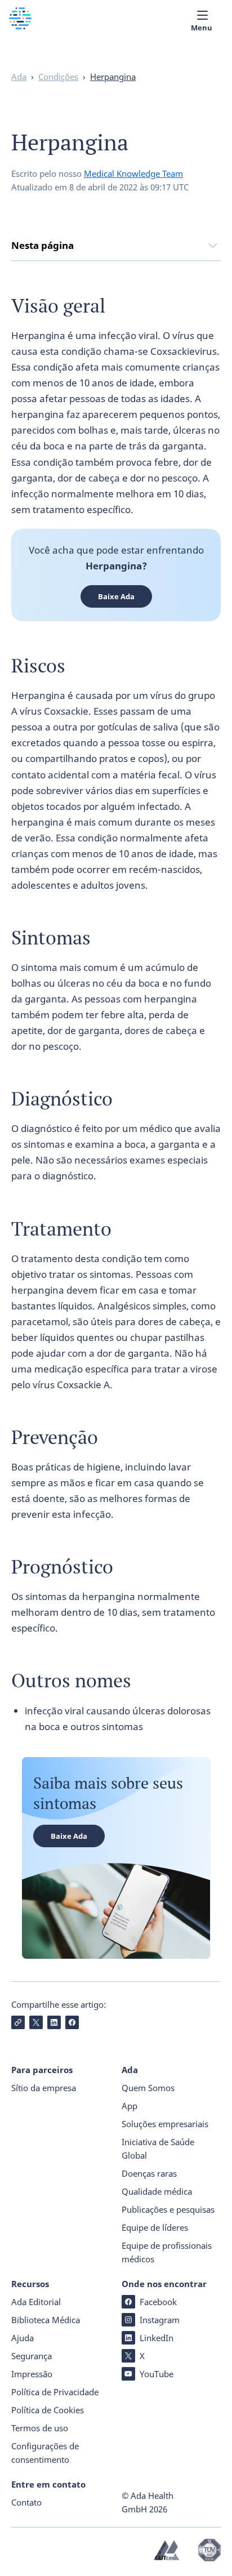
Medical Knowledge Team (133, 173)
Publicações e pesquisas (168, 2209)
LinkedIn (157, 2338)
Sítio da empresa (44, 2088)
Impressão (32, 2374)
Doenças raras (149, 2173)
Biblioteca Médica (46, 2320)
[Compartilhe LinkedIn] (54, 2022)
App (130, 2106)
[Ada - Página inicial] (20, 26)
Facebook (158, 2302)
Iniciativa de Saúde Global (158, 2149)
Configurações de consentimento (45, 2453)
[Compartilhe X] (36, 2022)
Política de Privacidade (55, 2392)
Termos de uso (40, 2428)
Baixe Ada (116, 596)
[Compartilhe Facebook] (72, 2022)
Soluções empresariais (165, 2124)
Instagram (160, 2320)
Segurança (32, 2356)
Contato (26, 2502)
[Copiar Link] (18, 2022)
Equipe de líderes (155, 2227)
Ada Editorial (36, 2302)
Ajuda (23, 2338)
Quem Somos (148, 2088)
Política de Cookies (48, 2410)
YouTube (157, 2374)
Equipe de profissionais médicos (167, 2252)
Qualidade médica (157, 2191)
